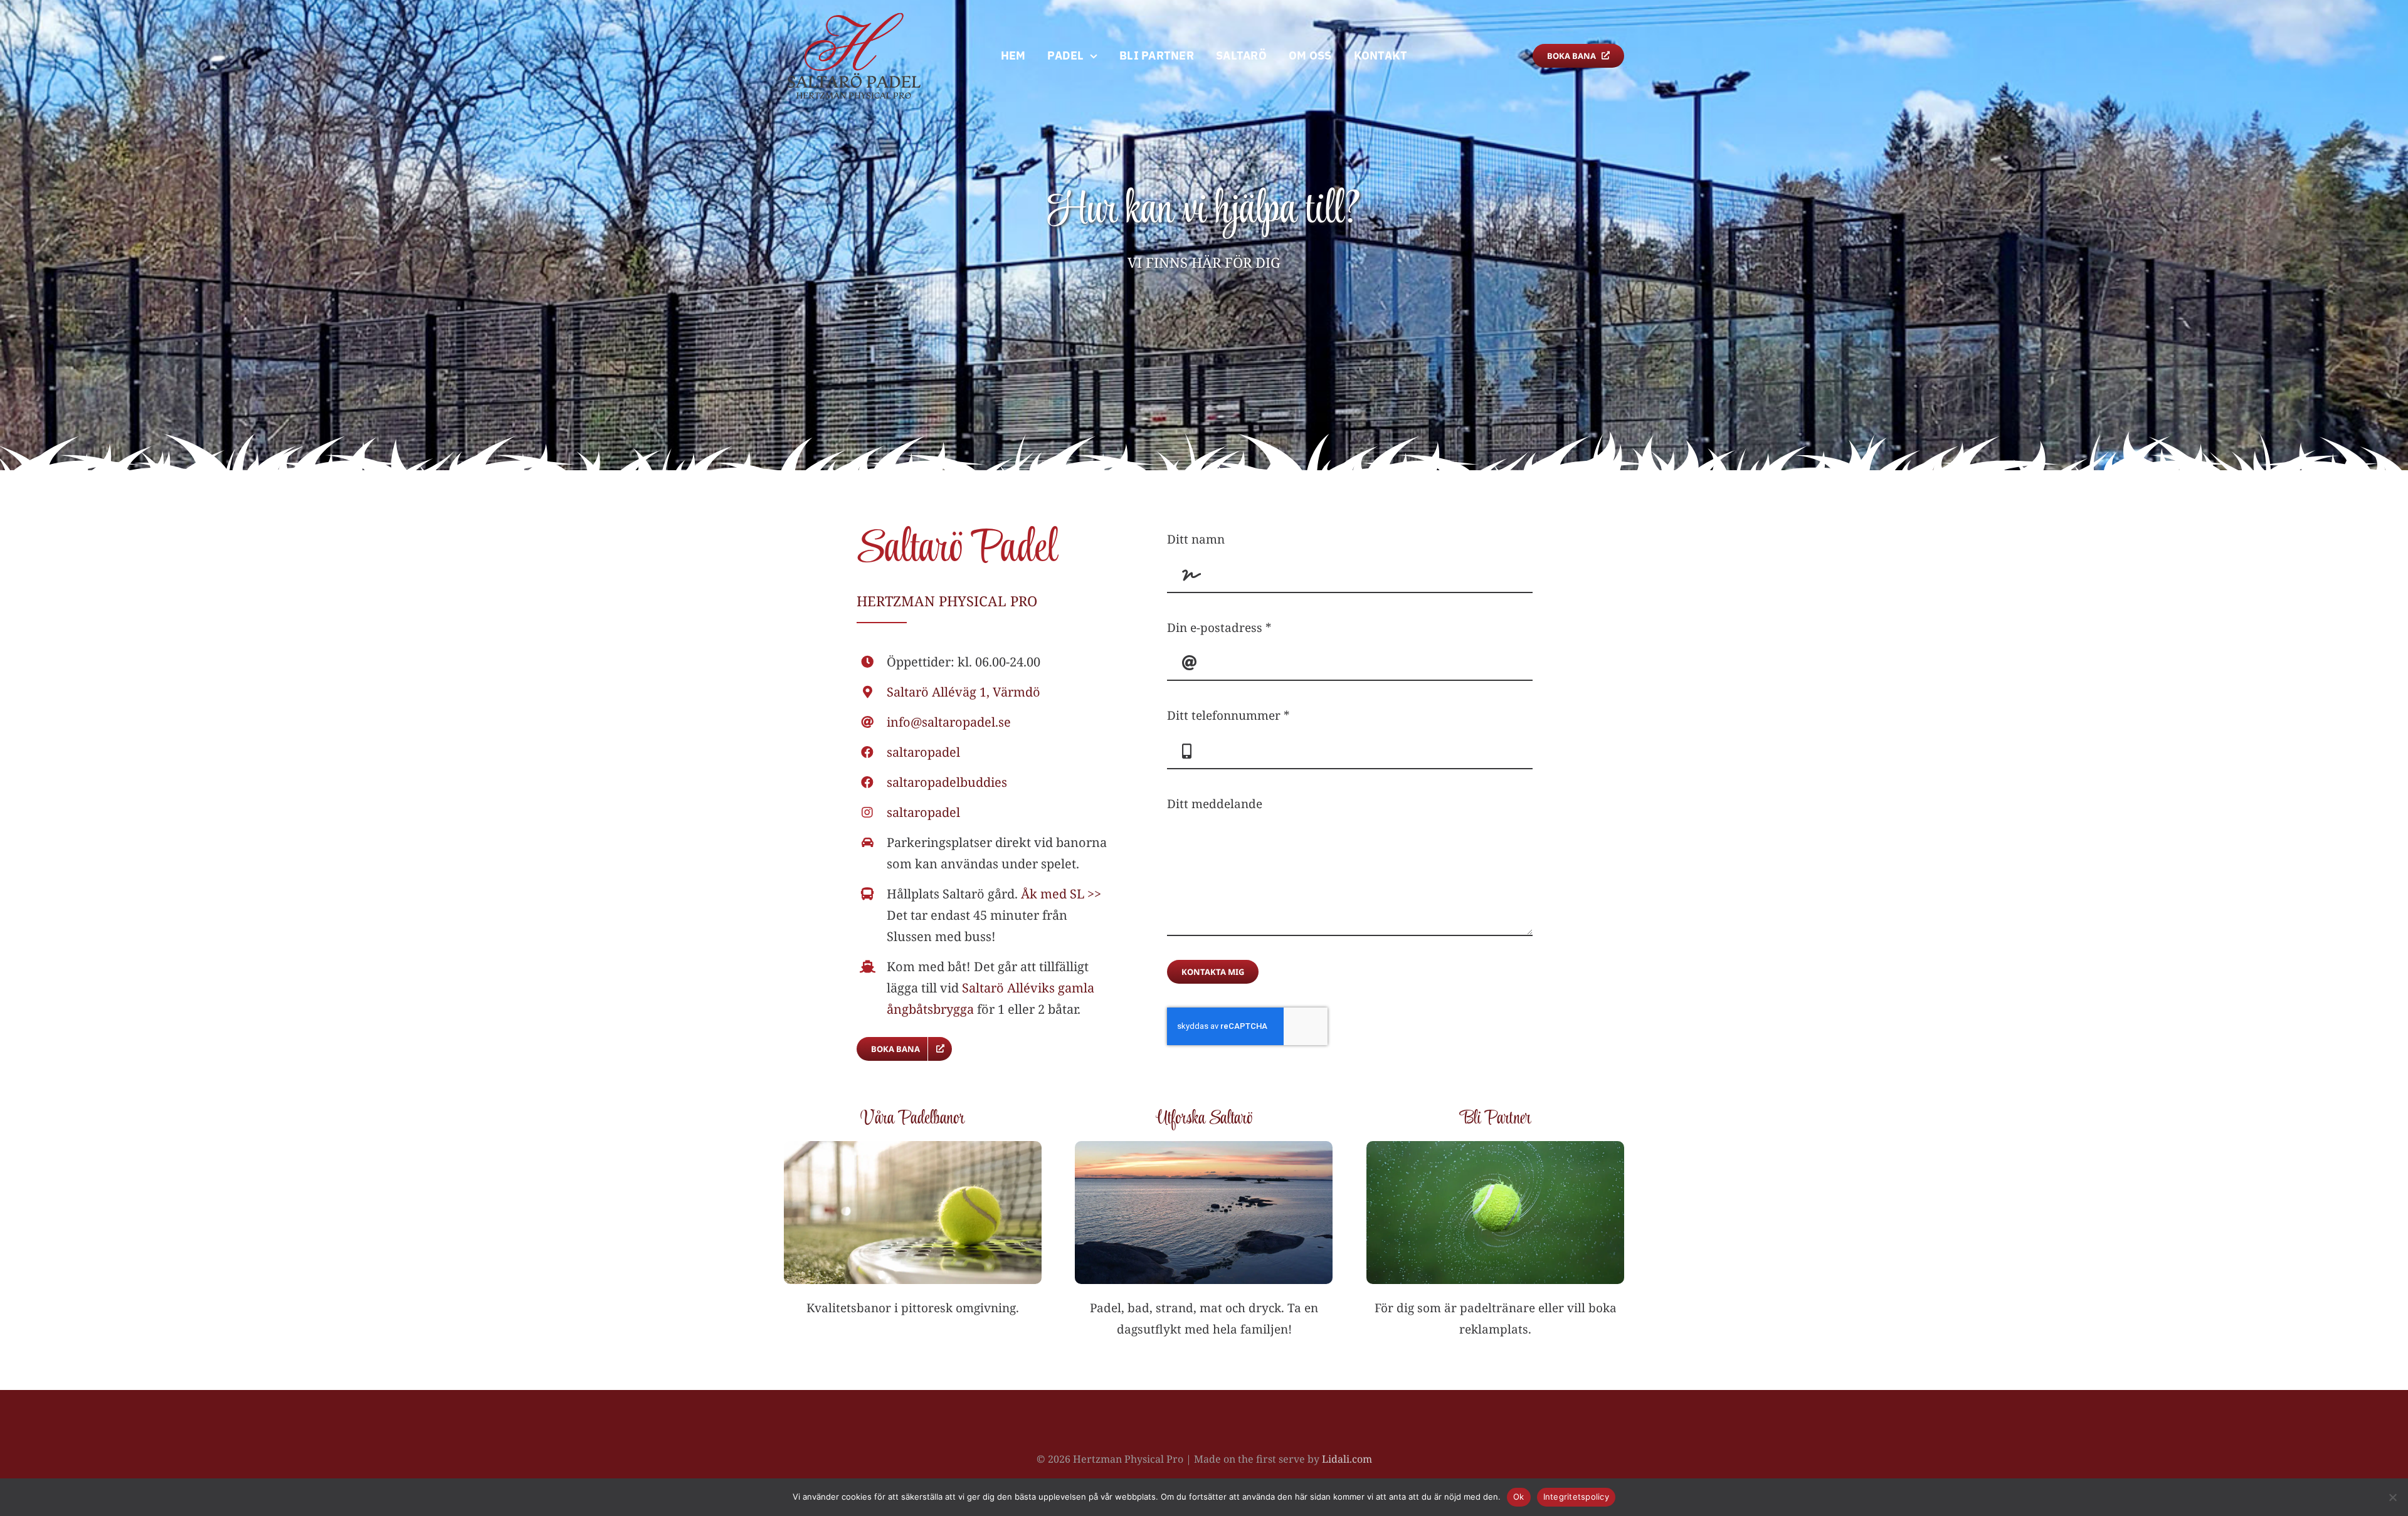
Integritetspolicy (1576, 1497)
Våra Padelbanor (912, 1119)
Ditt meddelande (1215, 804)
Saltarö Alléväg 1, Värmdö (964, 692)
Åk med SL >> (1061, 894)
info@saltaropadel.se (949, 722)
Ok (1519, 1497)
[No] (2392, 1497)
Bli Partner (1496, 1119)
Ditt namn (1196, 539)
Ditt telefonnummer (1228, 715)
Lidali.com (1347, 1459)
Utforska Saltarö (1204, 1119)
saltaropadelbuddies (947, 782)
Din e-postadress (1219, 628)
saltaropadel (923, 752)
